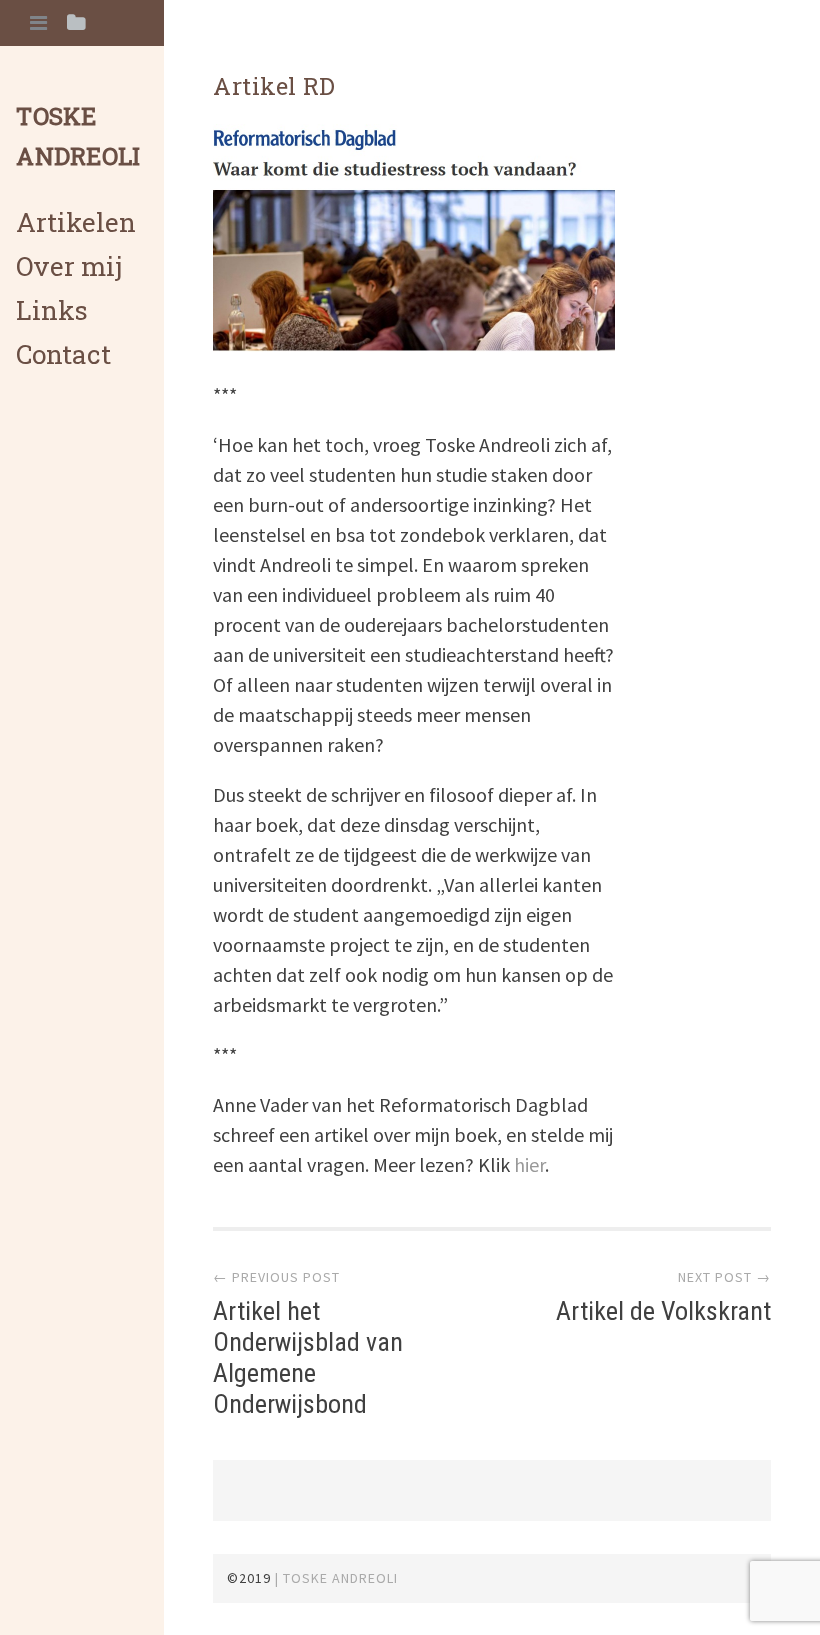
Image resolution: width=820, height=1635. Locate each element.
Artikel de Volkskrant (663, 1311)
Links (52, 310)
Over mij (69, 266)
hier (529, 1164)
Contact (63, 354)
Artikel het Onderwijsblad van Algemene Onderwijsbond (308, 1358)
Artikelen (76, 222)
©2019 (249, 1578)
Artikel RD (274, 85)
